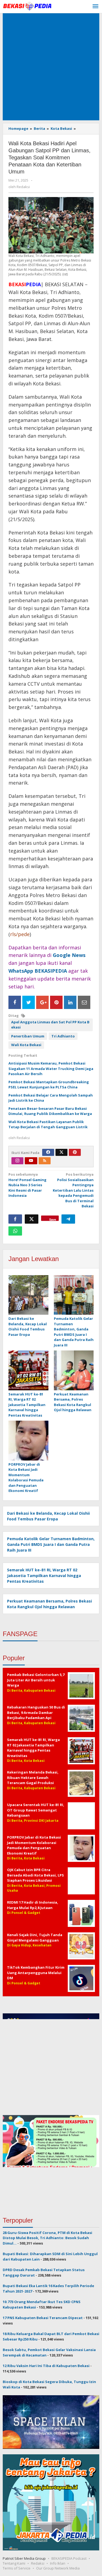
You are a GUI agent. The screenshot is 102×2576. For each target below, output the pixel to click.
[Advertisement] (51, 67)
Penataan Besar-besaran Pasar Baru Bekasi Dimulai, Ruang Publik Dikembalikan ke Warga (50, 1111)
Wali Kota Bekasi (26, 1045)
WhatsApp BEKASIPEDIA (38, 971)
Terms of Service (17, 2568)
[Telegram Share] (68, 1219)
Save (53, 1219)
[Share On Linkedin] (70, 1002)
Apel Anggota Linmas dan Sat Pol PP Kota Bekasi (50, 1025)
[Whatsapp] (15, 1231)
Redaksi (38, 2563)
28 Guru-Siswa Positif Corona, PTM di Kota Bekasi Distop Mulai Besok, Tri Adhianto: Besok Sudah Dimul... (47, 2238)
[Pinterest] (75, 1152)
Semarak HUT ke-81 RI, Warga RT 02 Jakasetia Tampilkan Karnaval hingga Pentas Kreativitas (27, 1405)
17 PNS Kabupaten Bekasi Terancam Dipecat (43, 2318)
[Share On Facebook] (15, 1002)
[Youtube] (31, 1161)
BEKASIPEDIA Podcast (69, 2558)
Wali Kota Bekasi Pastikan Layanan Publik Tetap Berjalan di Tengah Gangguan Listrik (48, 1124)
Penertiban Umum (28, 1036)
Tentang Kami (14, 2563)
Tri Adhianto (63, 1036)
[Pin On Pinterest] (56, 1002)
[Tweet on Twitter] (29, 1002)
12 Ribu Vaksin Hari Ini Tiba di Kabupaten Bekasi (46, 2366)
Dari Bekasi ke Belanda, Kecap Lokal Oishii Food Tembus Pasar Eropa (28, 1326)
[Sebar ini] (15, 1219)
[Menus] (95, 7)
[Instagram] (17, 1161)
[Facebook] (48, 1152)
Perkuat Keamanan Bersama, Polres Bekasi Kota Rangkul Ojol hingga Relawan (73, 1402)
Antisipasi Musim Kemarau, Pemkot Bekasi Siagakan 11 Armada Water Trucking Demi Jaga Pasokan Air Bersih (51, 1068)
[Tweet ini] (32, 1219)
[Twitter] (61, 1152)
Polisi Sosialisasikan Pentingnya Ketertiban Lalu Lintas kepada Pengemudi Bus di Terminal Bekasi (73, 1190)
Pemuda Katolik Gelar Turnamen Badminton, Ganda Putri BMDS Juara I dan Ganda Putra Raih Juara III (74, 1332)
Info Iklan (58, 2563)
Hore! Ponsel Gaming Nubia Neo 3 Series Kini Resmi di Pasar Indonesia (27, 1185)
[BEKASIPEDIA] (27, 6)
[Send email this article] (84, 1002)
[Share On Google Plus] (42, 1002)
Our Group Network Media (58, 2568)
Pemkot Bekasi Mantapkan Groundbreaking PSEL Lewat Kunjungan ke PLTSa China (49, 1085)
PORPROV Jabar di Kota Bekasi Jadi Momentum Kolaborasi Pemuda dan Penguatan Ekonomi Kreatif (26, 1478)
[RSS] (45, 1161)
